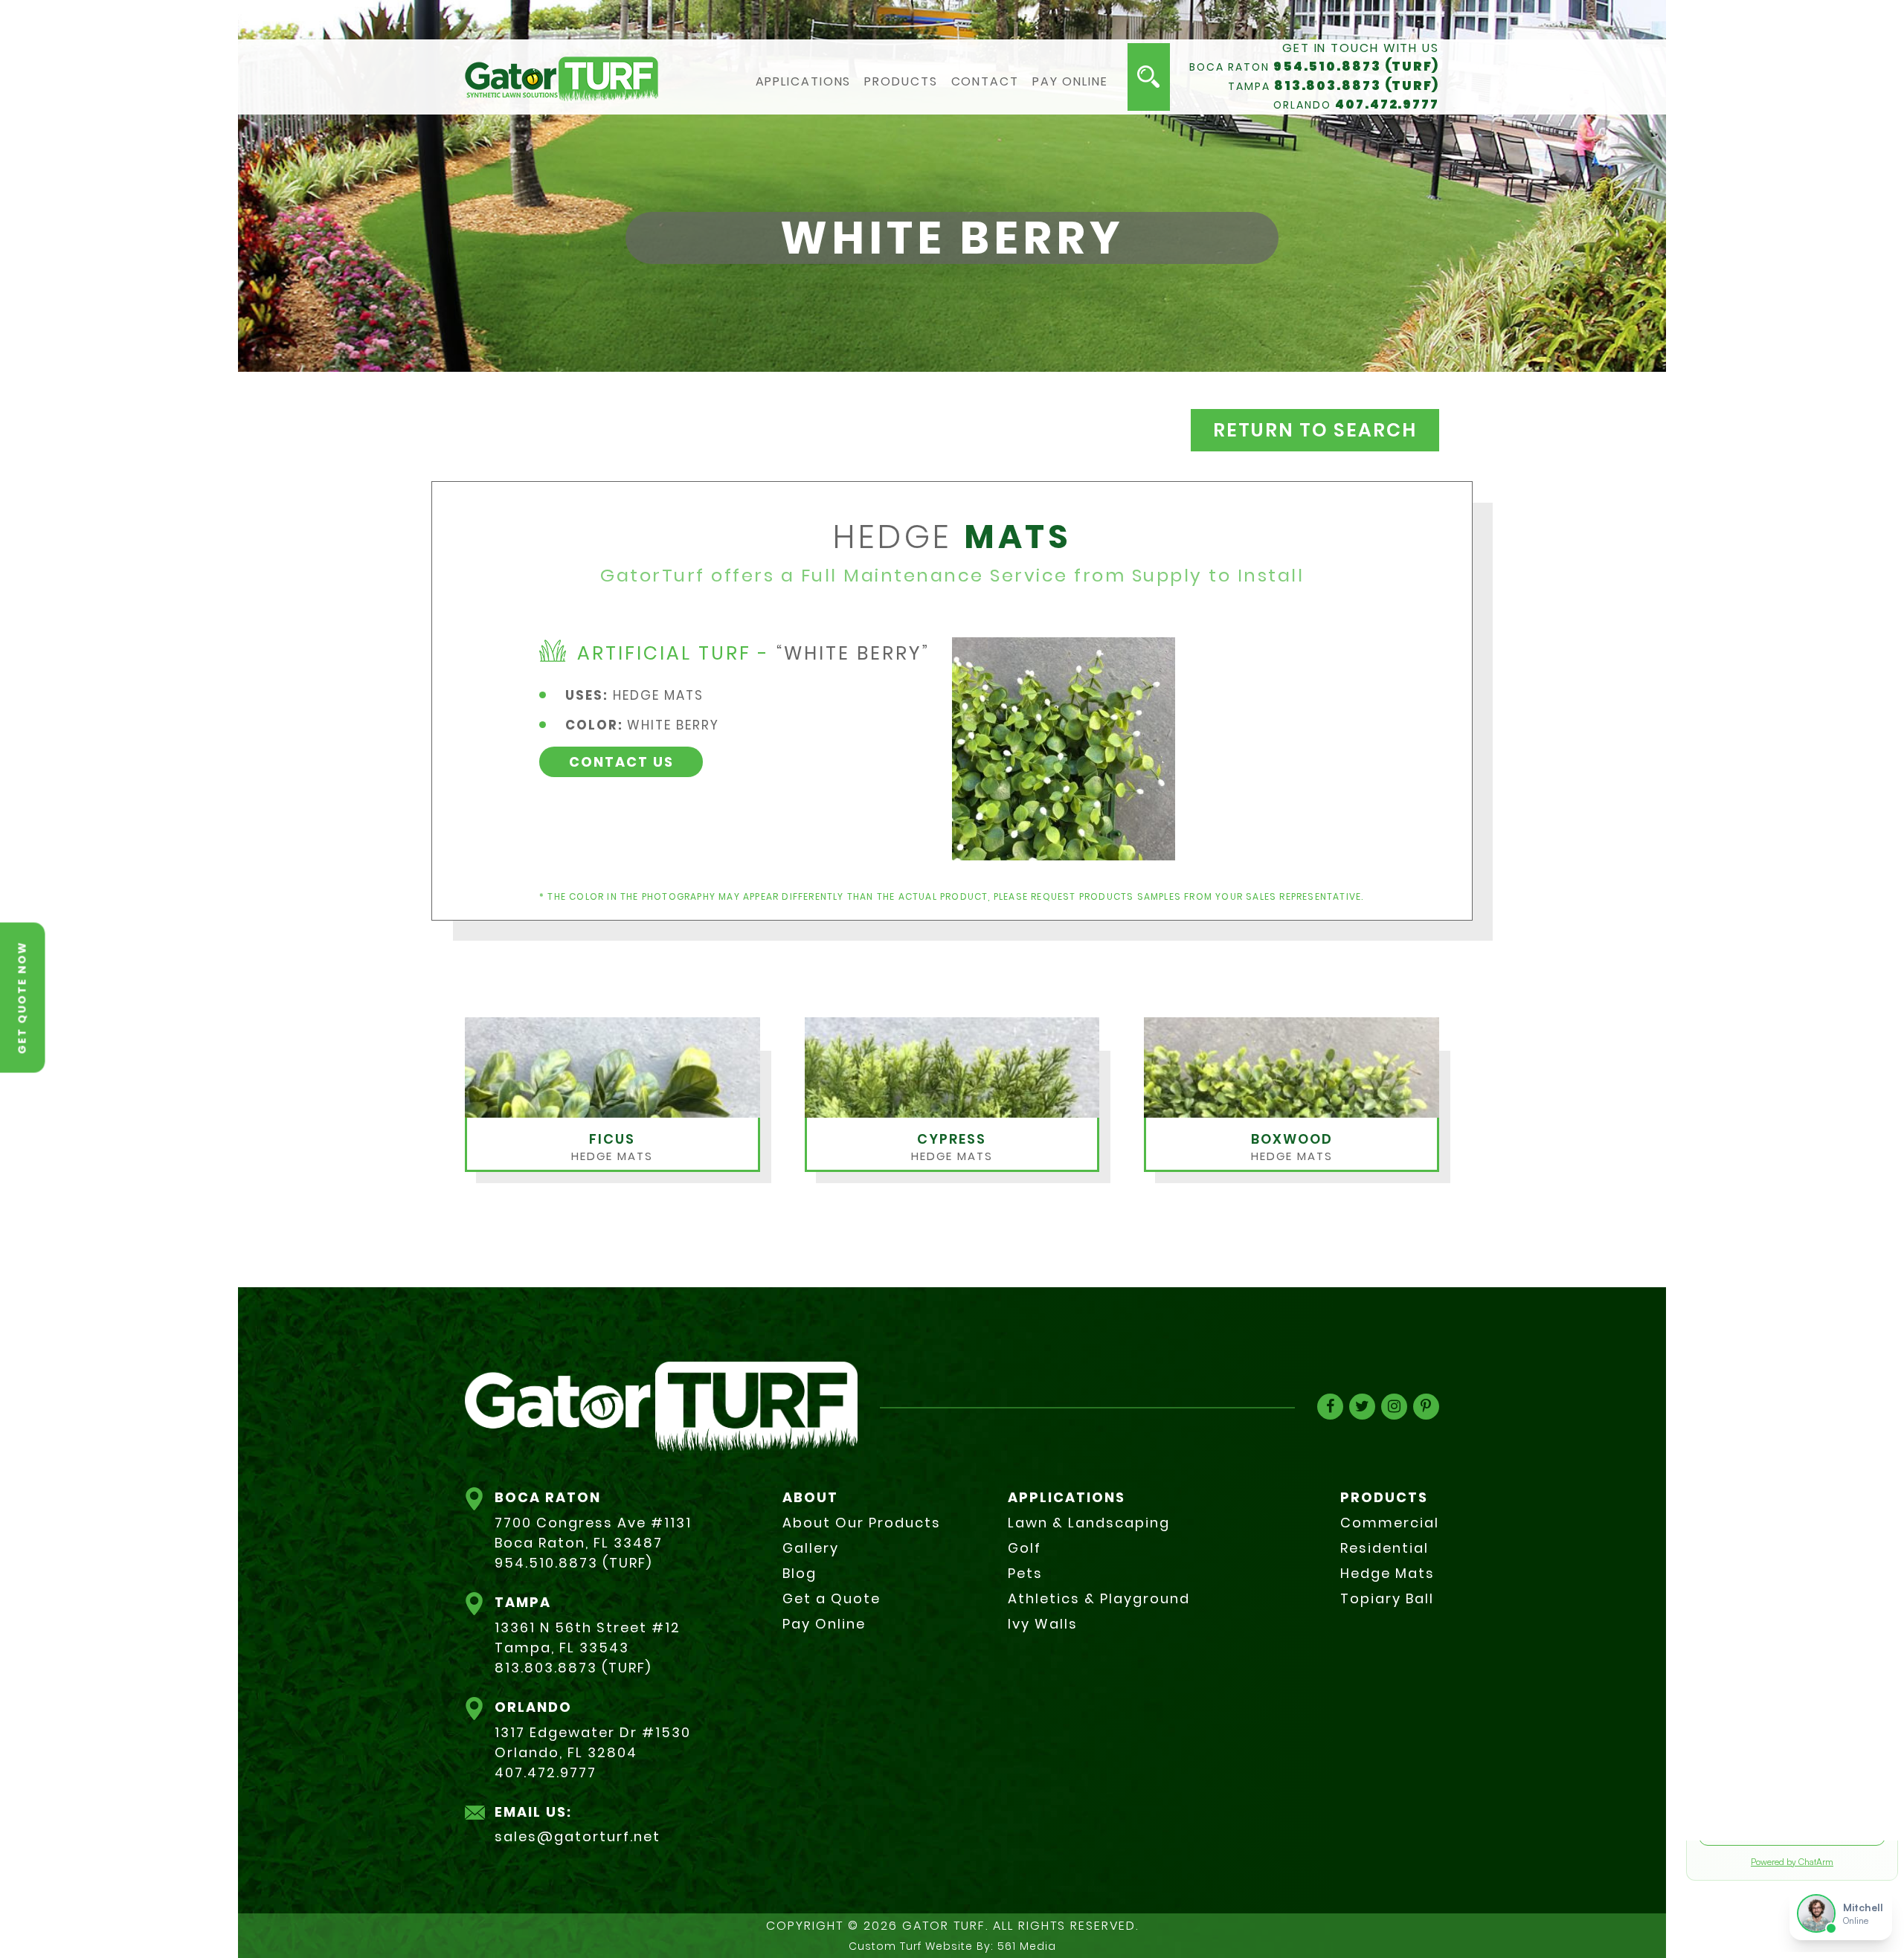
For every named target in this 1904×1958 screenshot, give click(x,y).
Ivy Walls (1043, 1624)
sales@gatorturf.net (578, 1836)
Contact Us (621, 762)
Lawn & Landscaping (1089, 1523)
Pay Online (1070, 82)
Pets (1025, 1573)
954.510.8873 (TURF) (1356, 66)
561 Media (1027, 1946)
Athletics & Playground (1099, 1598)
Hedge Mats (1387, 1573)
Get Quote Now (22, 997)
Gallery (811, 1548)
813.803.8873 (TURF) (1357, 86)
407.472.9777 (1387, 104)
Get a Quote (832, 1598)
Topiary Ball (1387, 1598)
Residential (1384, 1548)
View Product (614, 1154)
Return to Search (1315, 430)
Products (901, 82)
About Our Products (862, 1523)
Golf (1025, 1548)
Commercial (1390, 1523)
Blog (800, 1573)
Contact (985, 82)
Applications (804, 82)
